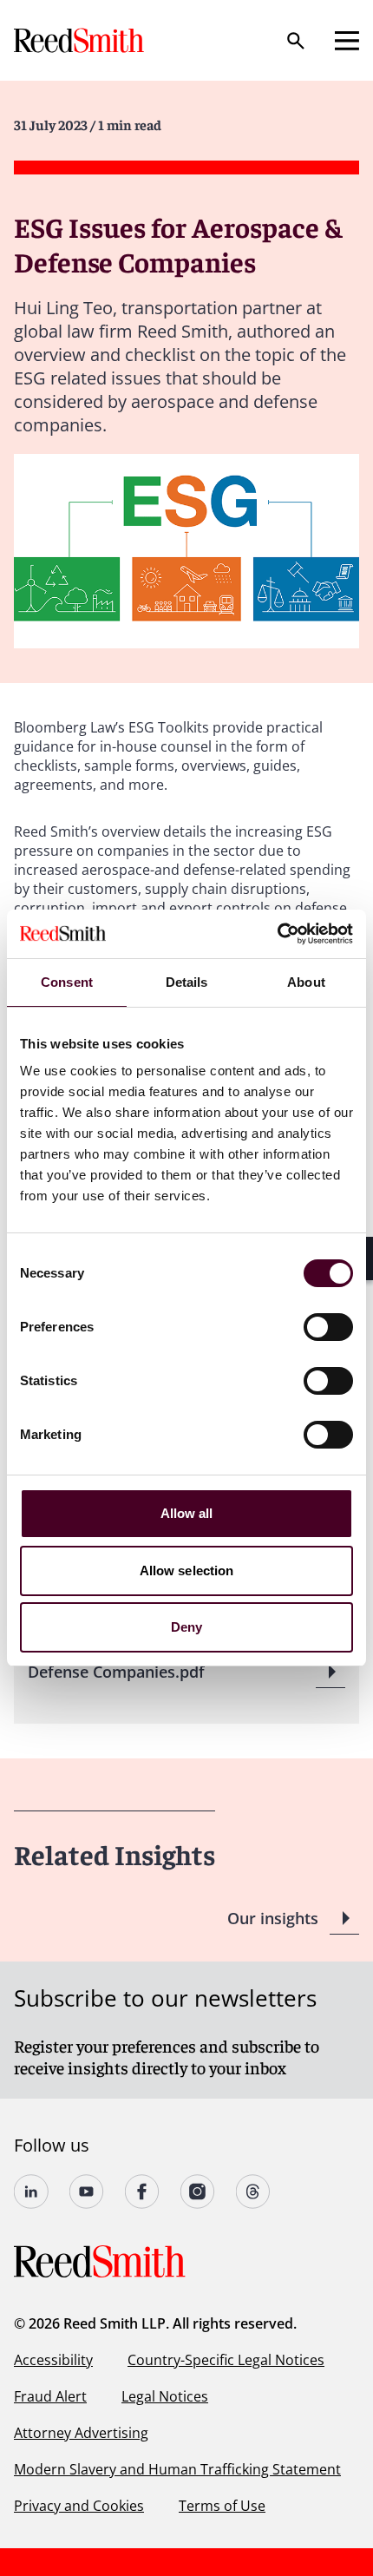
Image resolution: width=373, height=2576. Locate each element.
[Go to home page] (81, 40)
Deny (186, 1627)
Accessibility (53, 2360)
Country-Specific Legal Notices (226, 2360)
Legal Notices (165, 2396)
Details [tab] (187, 982)
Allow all (187, 1513)
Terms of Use (222, 2506)
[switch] (328, 1327)
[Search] (296, 41)
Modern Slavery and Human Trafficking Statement (177, 2469)
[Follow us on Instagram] (198, 2192)
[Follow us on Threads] (253, 2192)
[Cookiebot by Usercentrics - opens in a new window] (277, 934)
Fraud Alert (50, 2396)
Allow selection (187, 1571)
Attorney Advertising (81, 2433)
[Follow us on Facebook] (142, 2192)
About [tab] (306, 982)
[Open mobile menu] (347, 41)
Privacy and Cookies (79, 2506)
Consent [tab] (67, 982)
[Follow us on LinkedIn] (31, 2192)
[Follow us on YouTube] (87, 2192)
